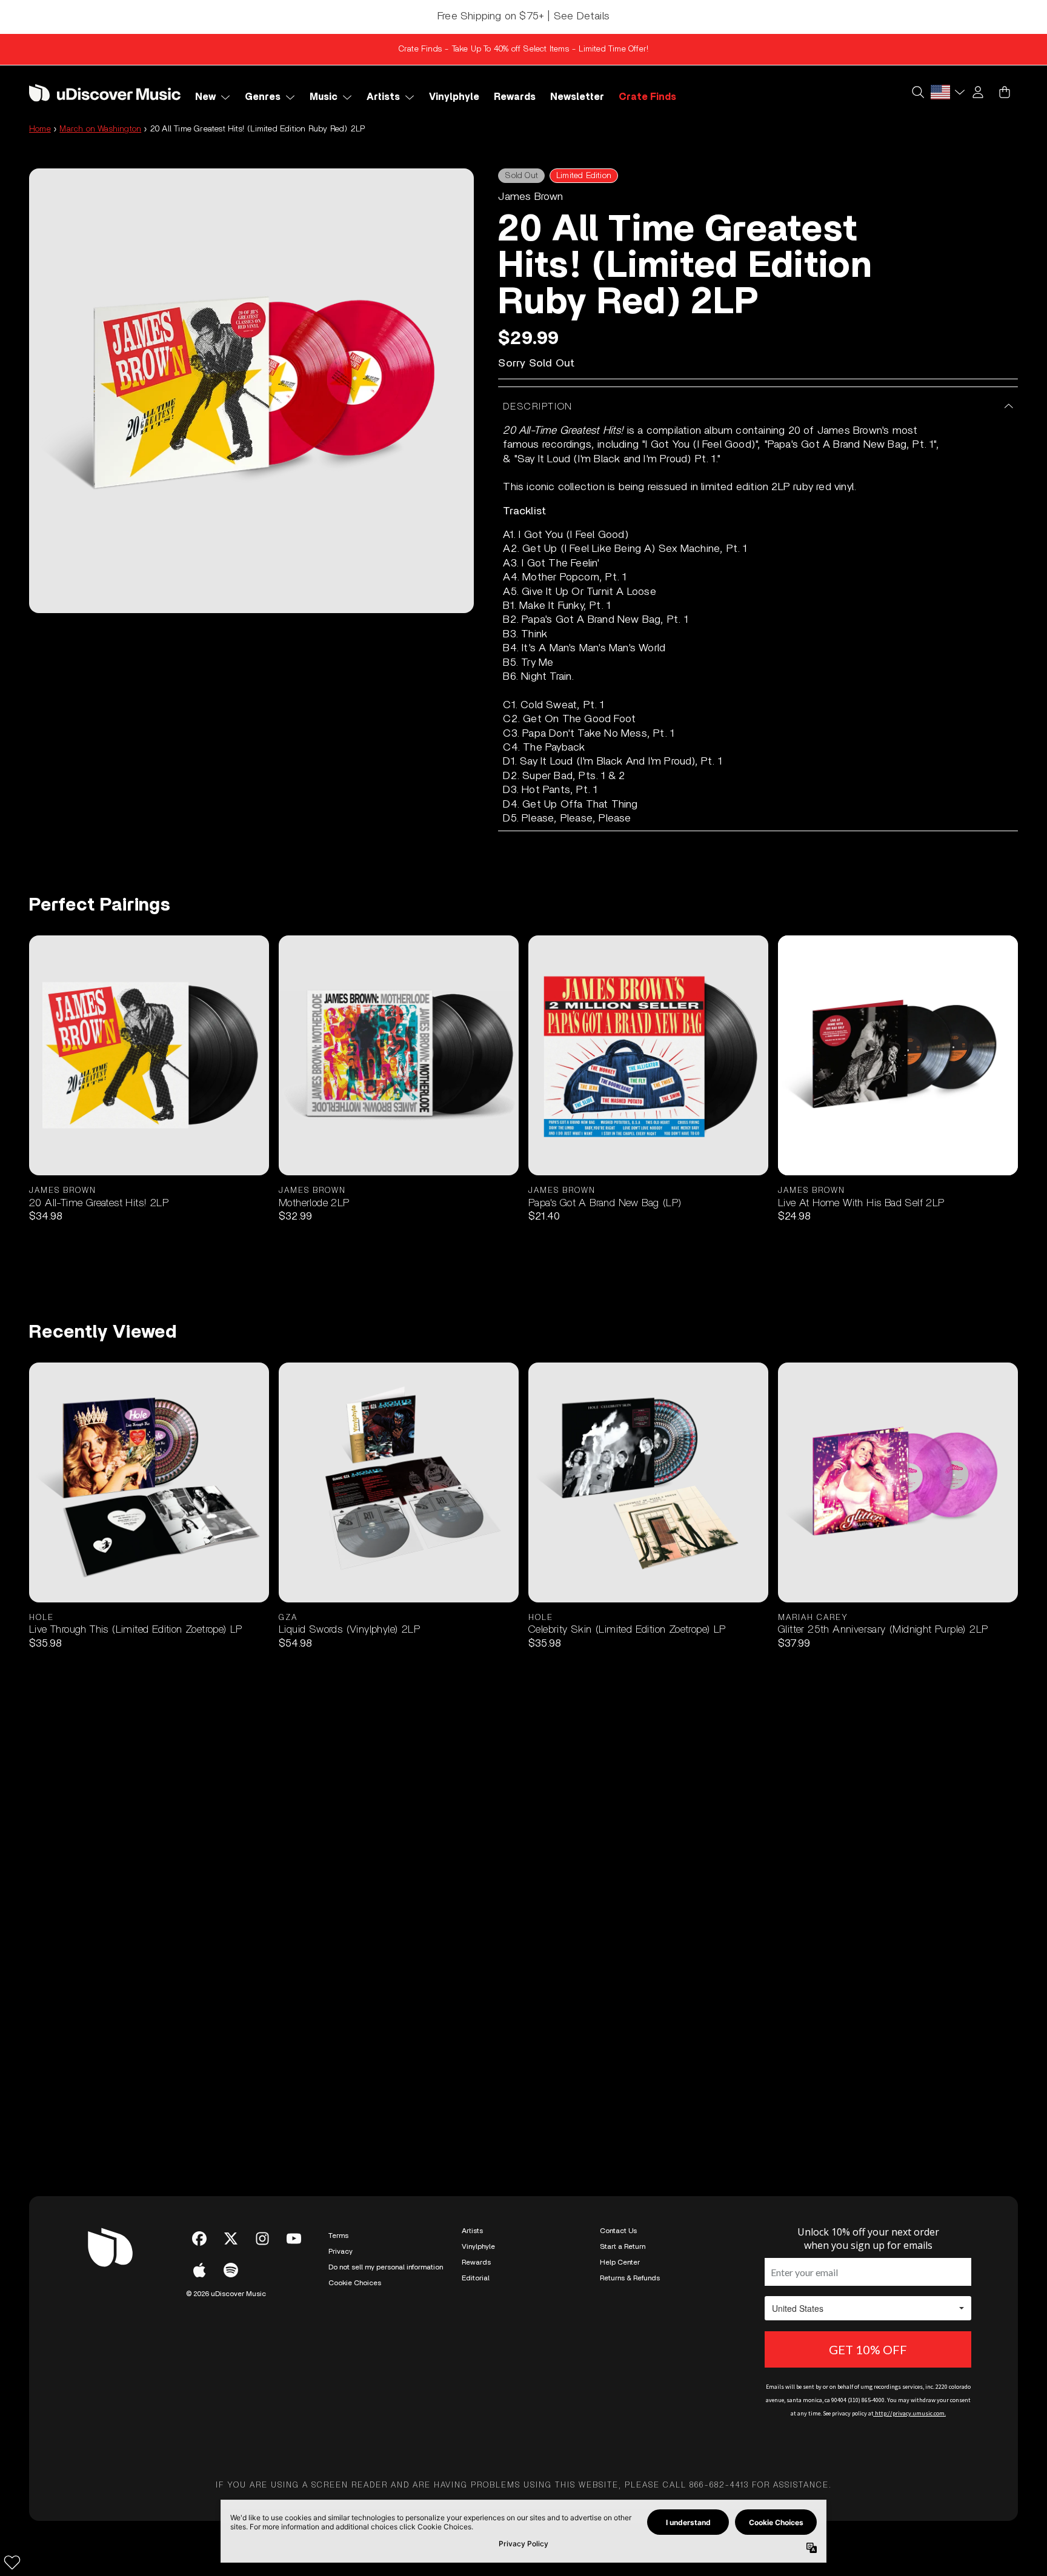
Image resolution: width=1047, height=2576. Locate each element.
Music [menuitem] (324, 97)
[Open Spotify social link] (231, 2270)
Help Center (620, 2262)
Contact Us (618, 2231)
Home (40, 129)
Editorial (476, 2278)
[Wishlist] (12, 2562)
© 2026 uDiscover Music (226, 2294)
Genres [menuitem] (263, 97)
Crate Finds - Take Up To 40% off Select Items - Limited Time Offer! (523, 49)
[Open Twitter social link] (231, 2239)
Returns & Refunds (630, 2278)
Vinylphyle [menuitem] (454, 97)
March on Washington (100, 129)
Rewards (476, 2262)
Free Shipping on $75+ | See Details (523, 16)
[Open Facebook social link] (199, 2239)
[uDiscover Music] (105, 92)
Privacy (341, 2251)
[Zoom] (251, 391)
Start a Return (623, 2246)
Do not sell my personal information (386, 2267)
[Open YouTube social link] (294, 2239)
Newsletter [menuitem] (577, 97)
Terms (338, 2236)
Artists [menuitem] (383, 97)
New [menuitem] (205, 97)
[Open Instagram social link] (262, 2239)
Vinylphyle (478, 2246)
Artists (472, 2231)
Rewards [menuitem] (515, 97)
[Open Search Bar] (917, 92)
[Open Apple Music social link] (199, 2270)
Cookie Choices (355, 2283)
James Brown (530, 197)
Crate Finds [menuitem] (647, 97)
